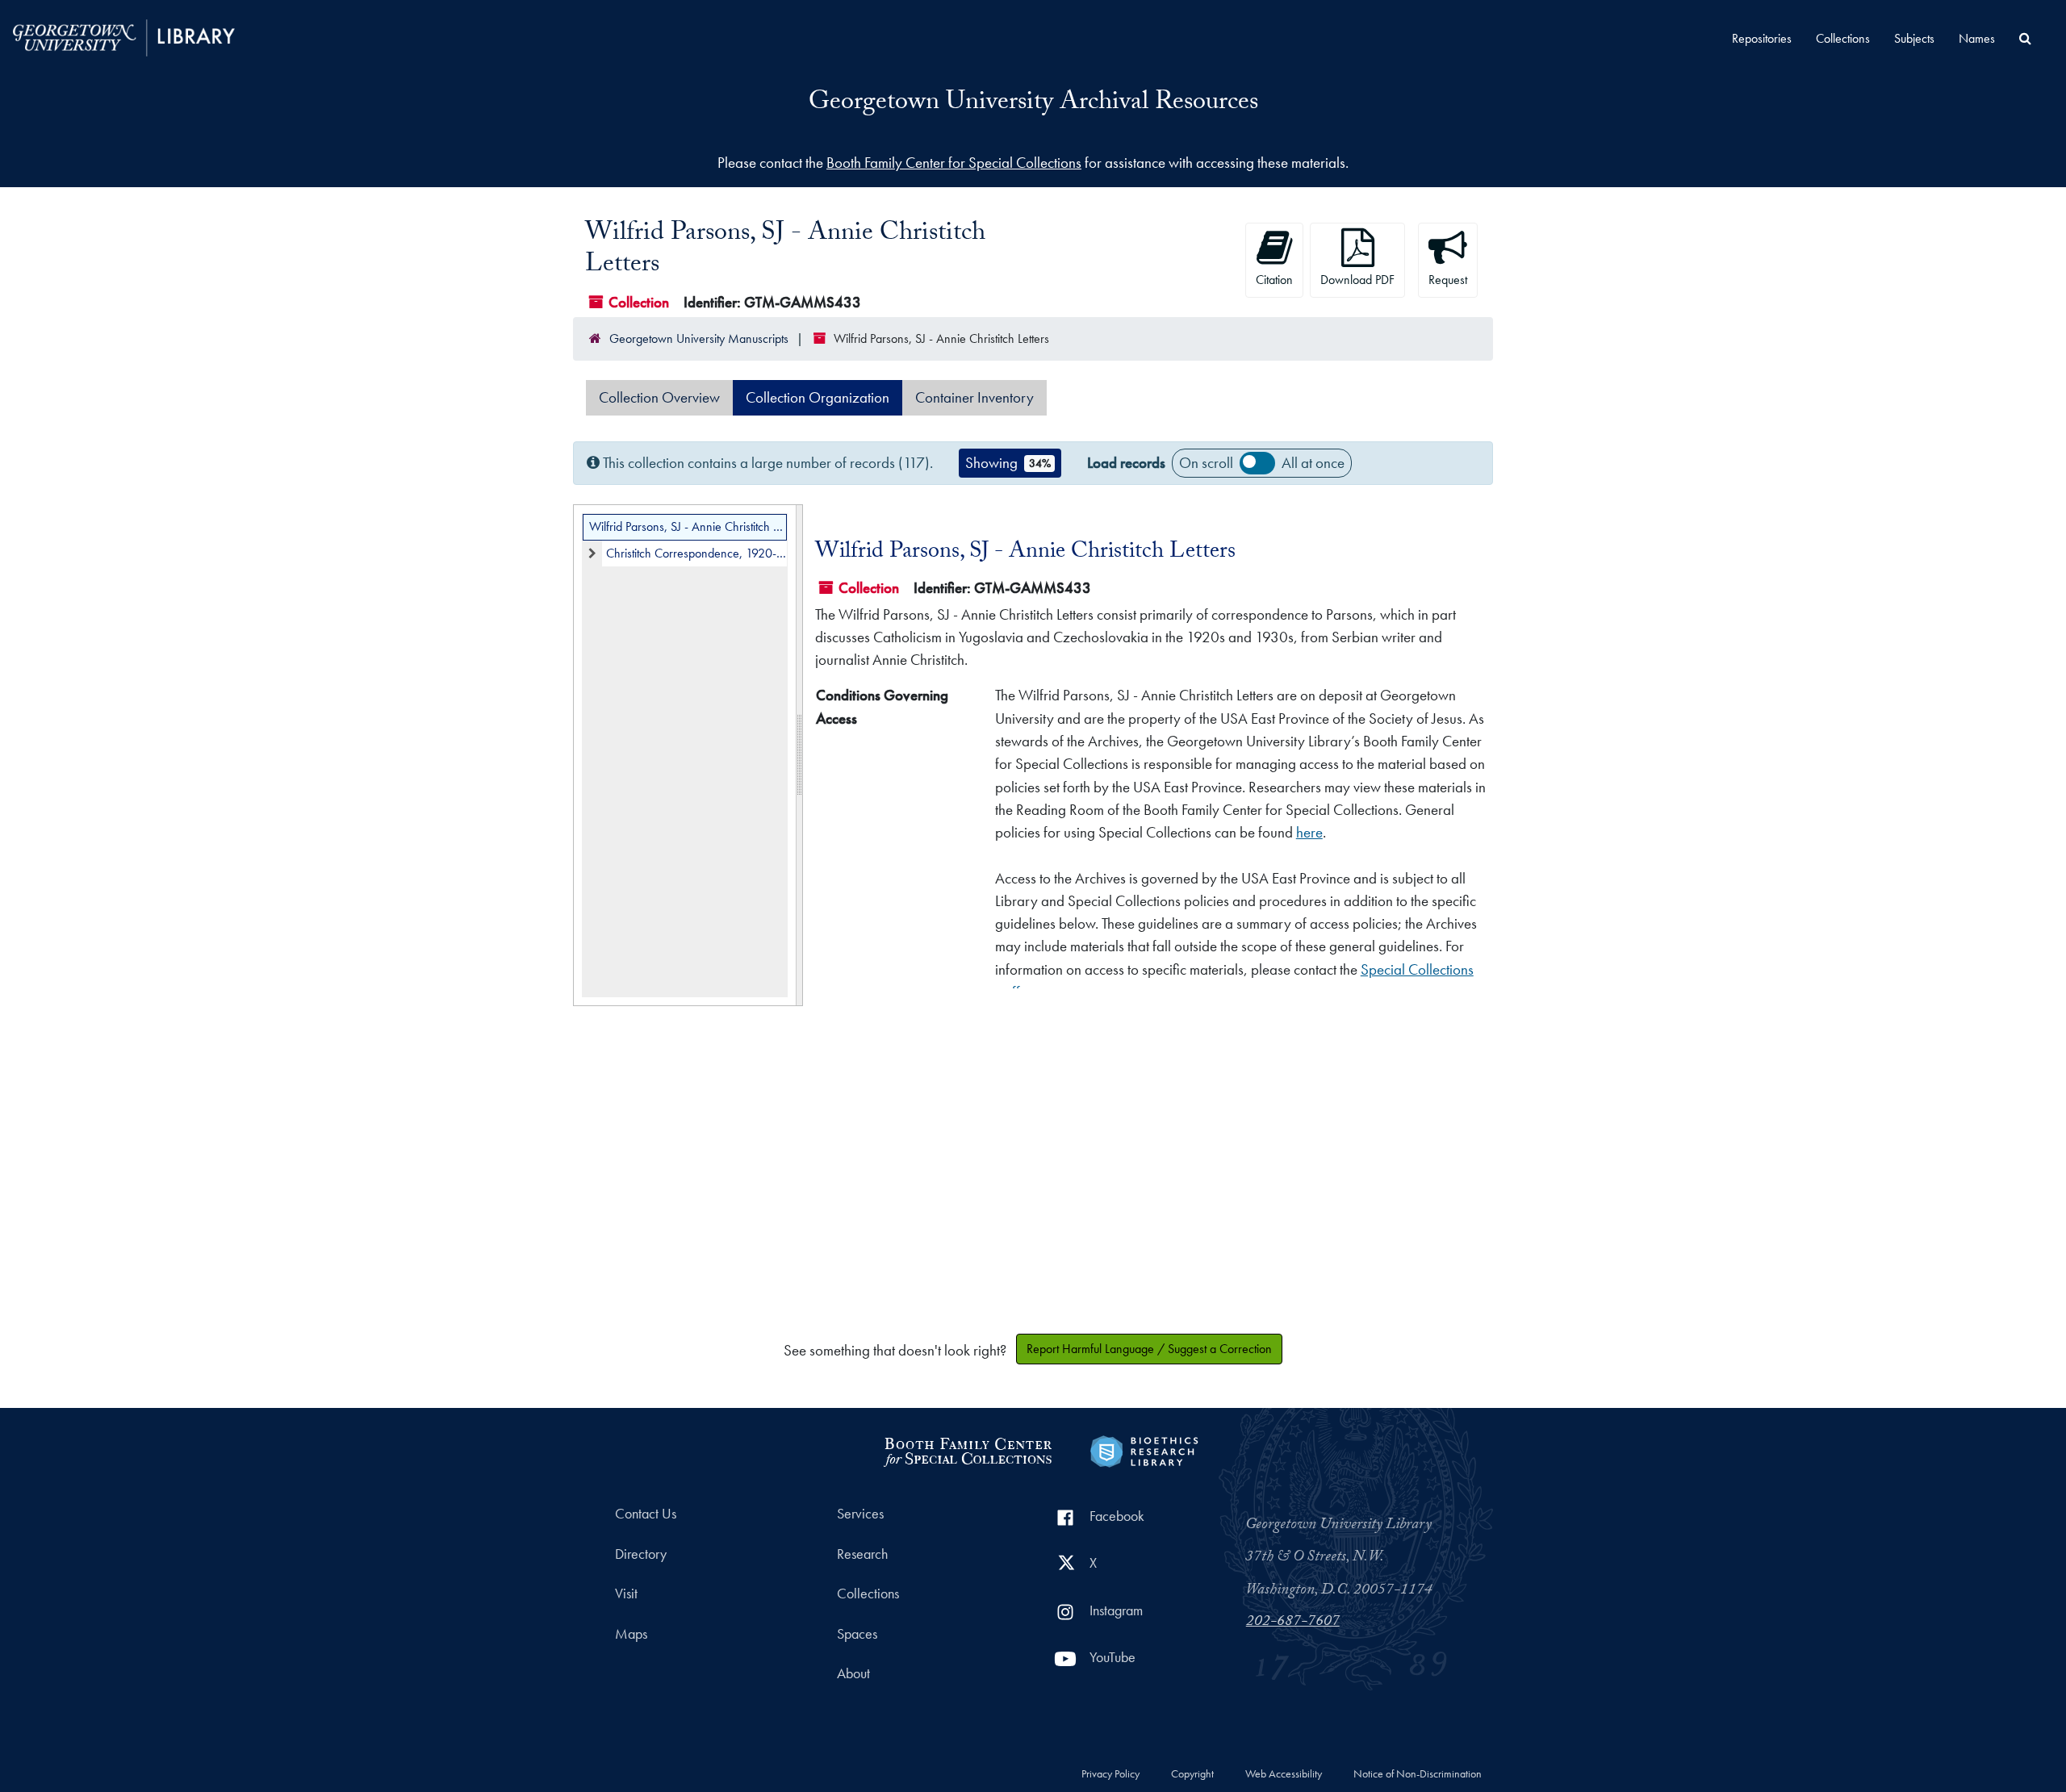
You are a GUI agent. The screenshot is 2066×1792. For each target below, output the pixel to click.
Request (1448, 280)
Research (862, 1554)
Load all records (1257, 463)
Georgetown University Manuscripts (699, 338)
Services (860, 1514)
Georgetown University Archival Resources (1033, 104)
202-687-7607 (1293, 1623)
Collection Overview (659, 397)
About (853, 1673)
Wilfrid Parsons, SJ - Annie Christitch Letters (688, 526)
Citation (1274, 280)
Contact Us (646, 1514)
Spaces (857, 1634)
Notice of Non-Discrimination (1418, 1774)
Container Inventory (974, 397)
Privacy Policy (1110, 1774)
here (1309, 832)
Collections (1843, 38)
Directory (641, 1554)
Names (1977, 38)
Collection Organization (818, 397)
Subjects (1914, 38)
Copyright (1192, 1774)
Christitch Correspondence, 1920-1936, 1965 (696, 553)
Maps (631, 1634)
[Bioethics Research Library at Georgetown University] (1144, 1449)
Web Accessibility (1284, 1774)
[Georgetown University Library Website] (124, 36)
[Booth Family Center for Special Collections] (967, 1449)
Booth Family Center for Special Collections (954, 163)
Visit (626, 1594)
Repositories (1762, 38)
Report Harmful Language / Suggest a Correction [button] (1149, 1349)
